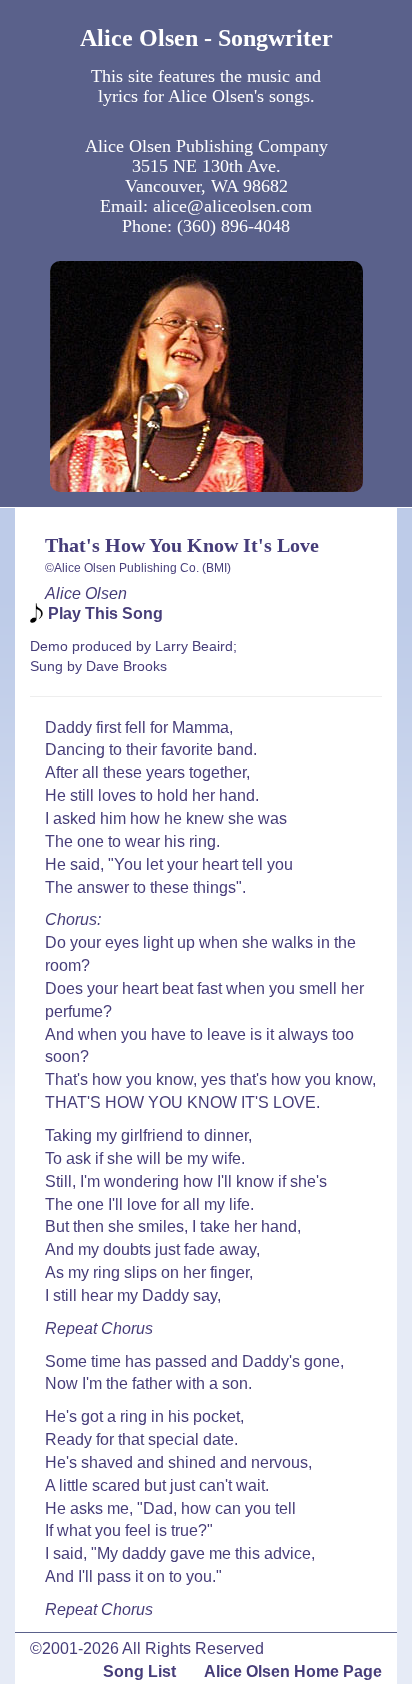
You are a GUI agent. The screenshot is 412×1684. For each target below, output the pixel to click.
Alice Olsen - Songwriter (206, 38)
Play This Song (105, 613)
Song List (139, 1671)
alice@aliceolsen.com (232, 206)
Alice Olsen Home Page (293, 1671)
